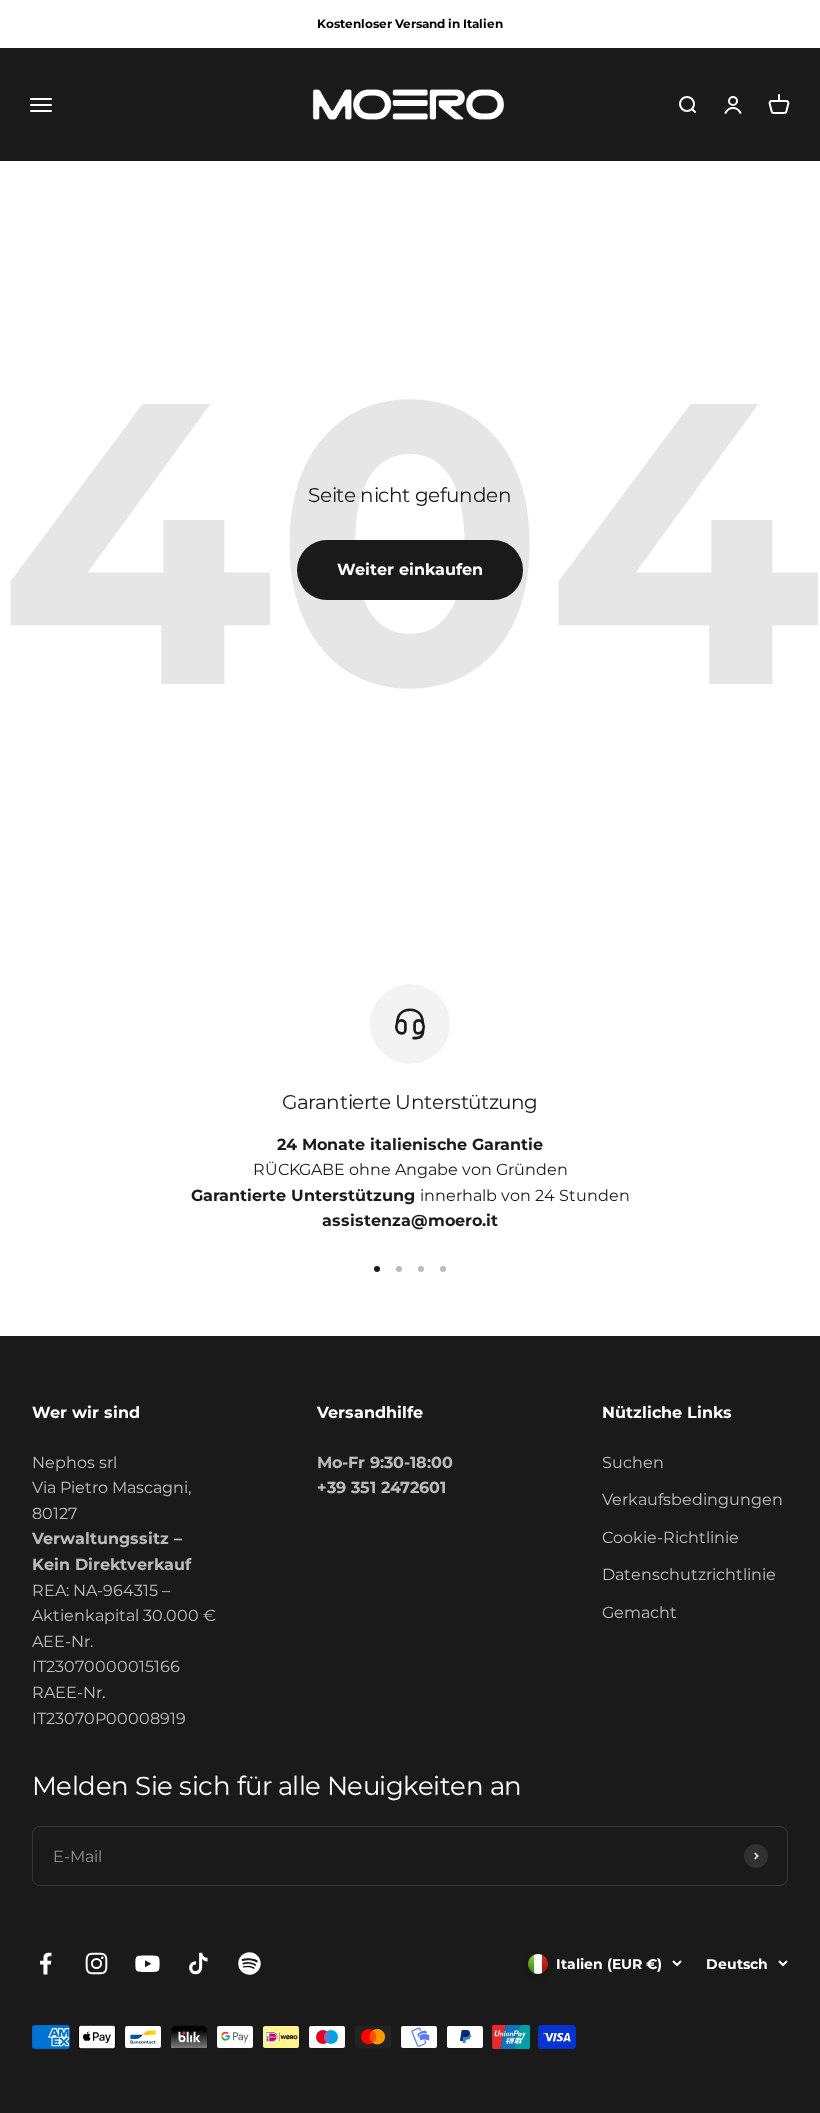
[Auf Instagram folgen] (96, 1963)
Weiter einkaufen (410, 569)
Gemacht (639, 1612)
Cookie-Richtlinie (670, 1537)
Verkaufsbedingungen (692, 1499)
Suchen (633, 1462)
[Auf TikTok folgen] (198, 1963)
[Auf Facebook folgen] (45, 1963)
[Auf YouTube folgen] (147, 1963)
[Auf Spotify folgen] (249, 1963)
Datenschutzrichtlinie (689, 1574)
